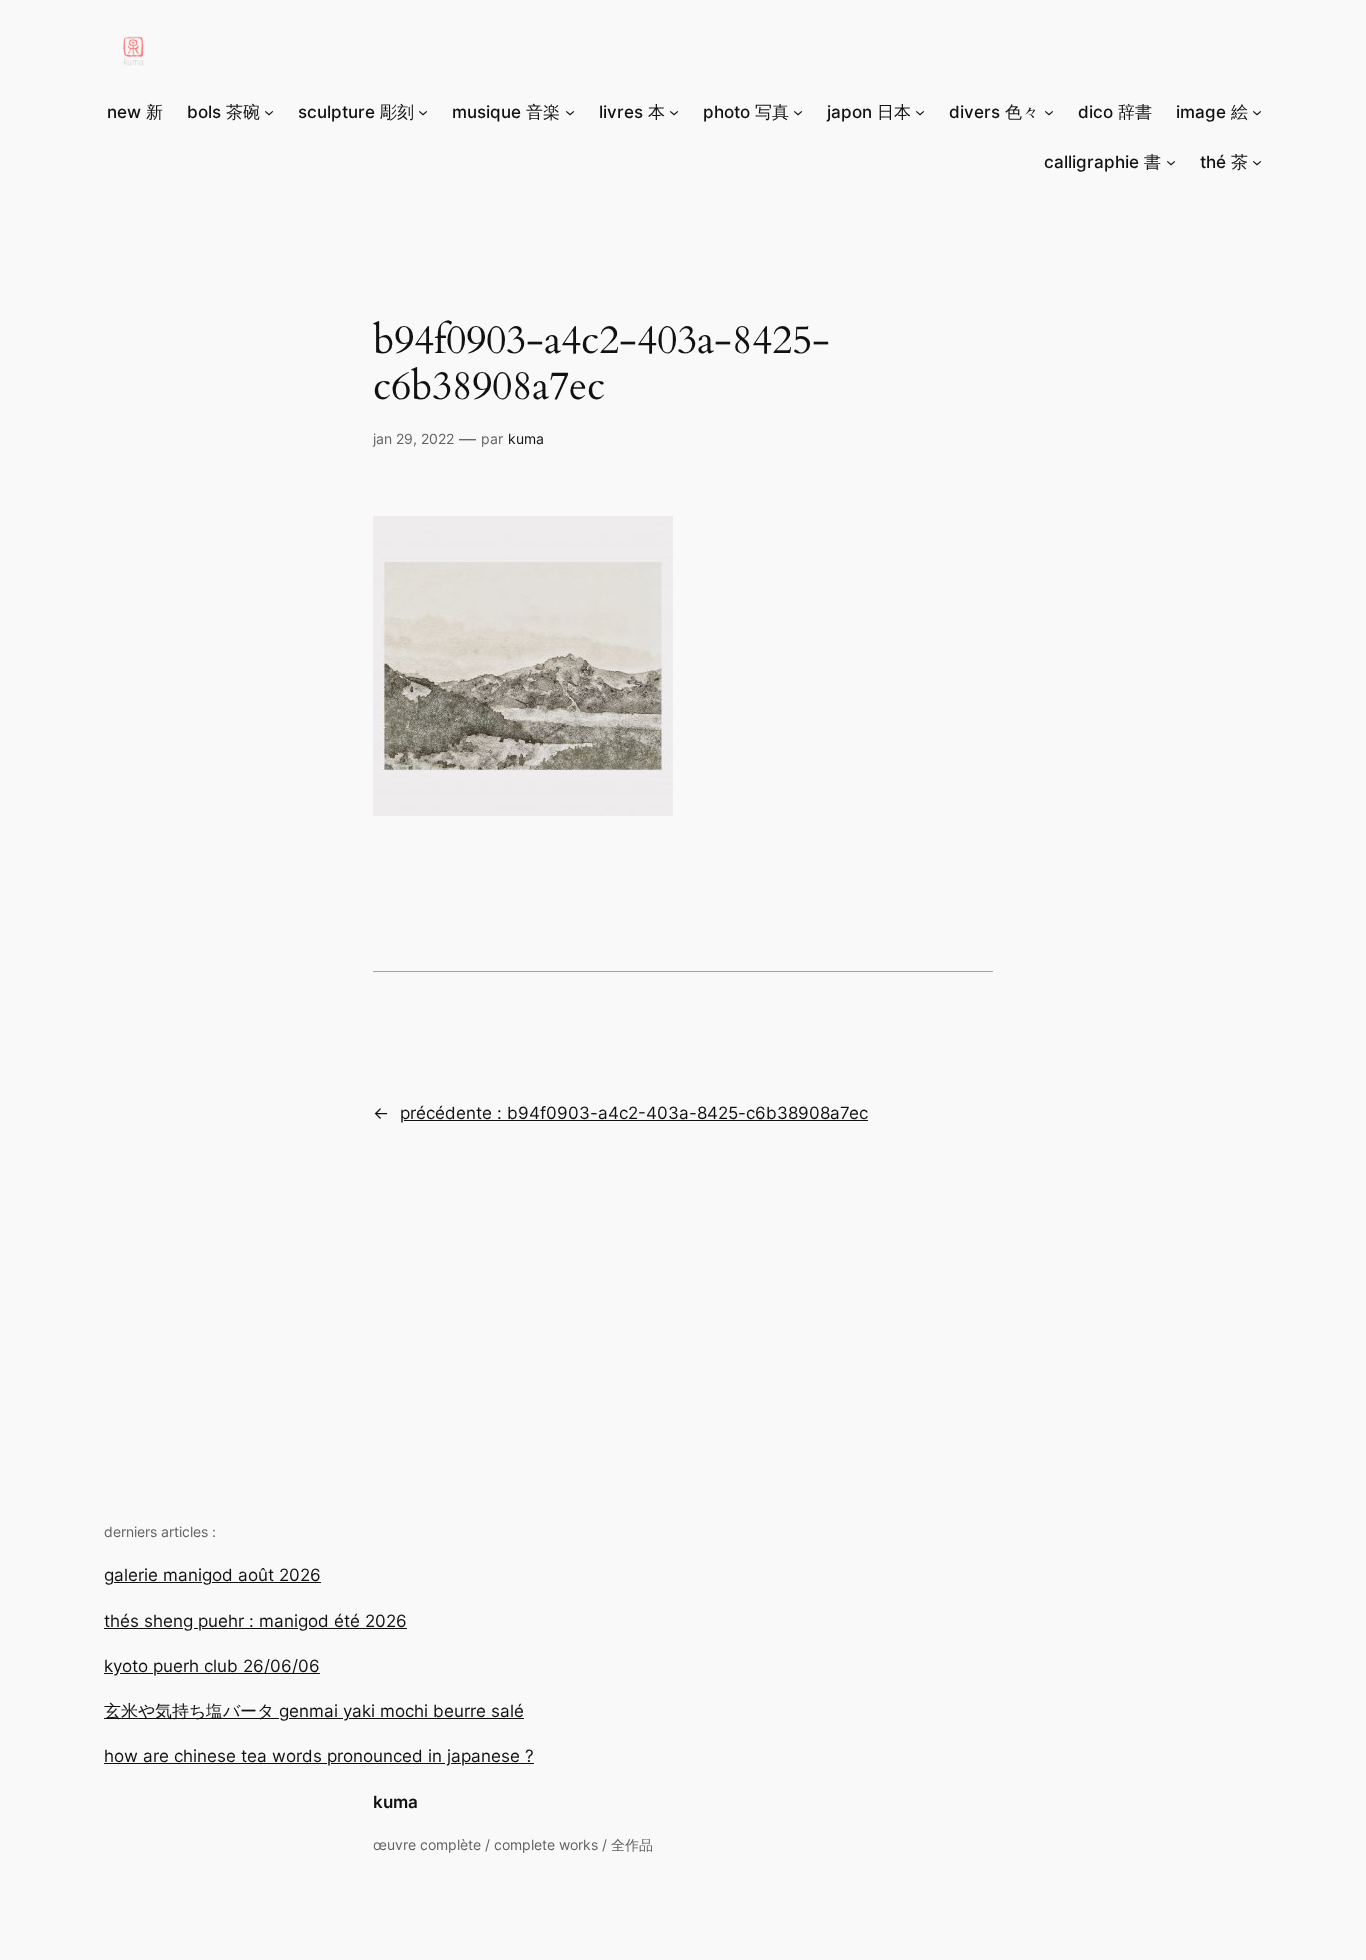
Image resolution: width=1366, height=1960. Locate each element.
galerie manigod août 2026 (212, 1575)
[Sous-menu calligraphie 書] (1171, 162)
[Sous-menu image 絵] (1257, 112)
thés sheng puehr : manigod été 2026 (255, 1621)
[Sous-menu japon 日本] (920, 112)
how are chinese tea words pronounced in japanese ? (319, 1756)
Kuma (526, 438)
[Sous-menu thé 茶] (1257, 162)
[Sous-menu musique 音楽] (570, 112)
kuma (395, 1802)
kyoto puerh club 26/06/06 (212, 1666)
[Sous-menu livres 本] (674, 112)
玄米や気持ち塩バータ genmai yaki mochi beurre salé (314, 1711)
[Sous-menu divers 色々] (1049, 112)
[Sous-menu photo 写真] (798, 112)
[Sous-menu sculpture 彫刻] (423, 112)
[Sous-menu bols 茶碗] (269, 112)
